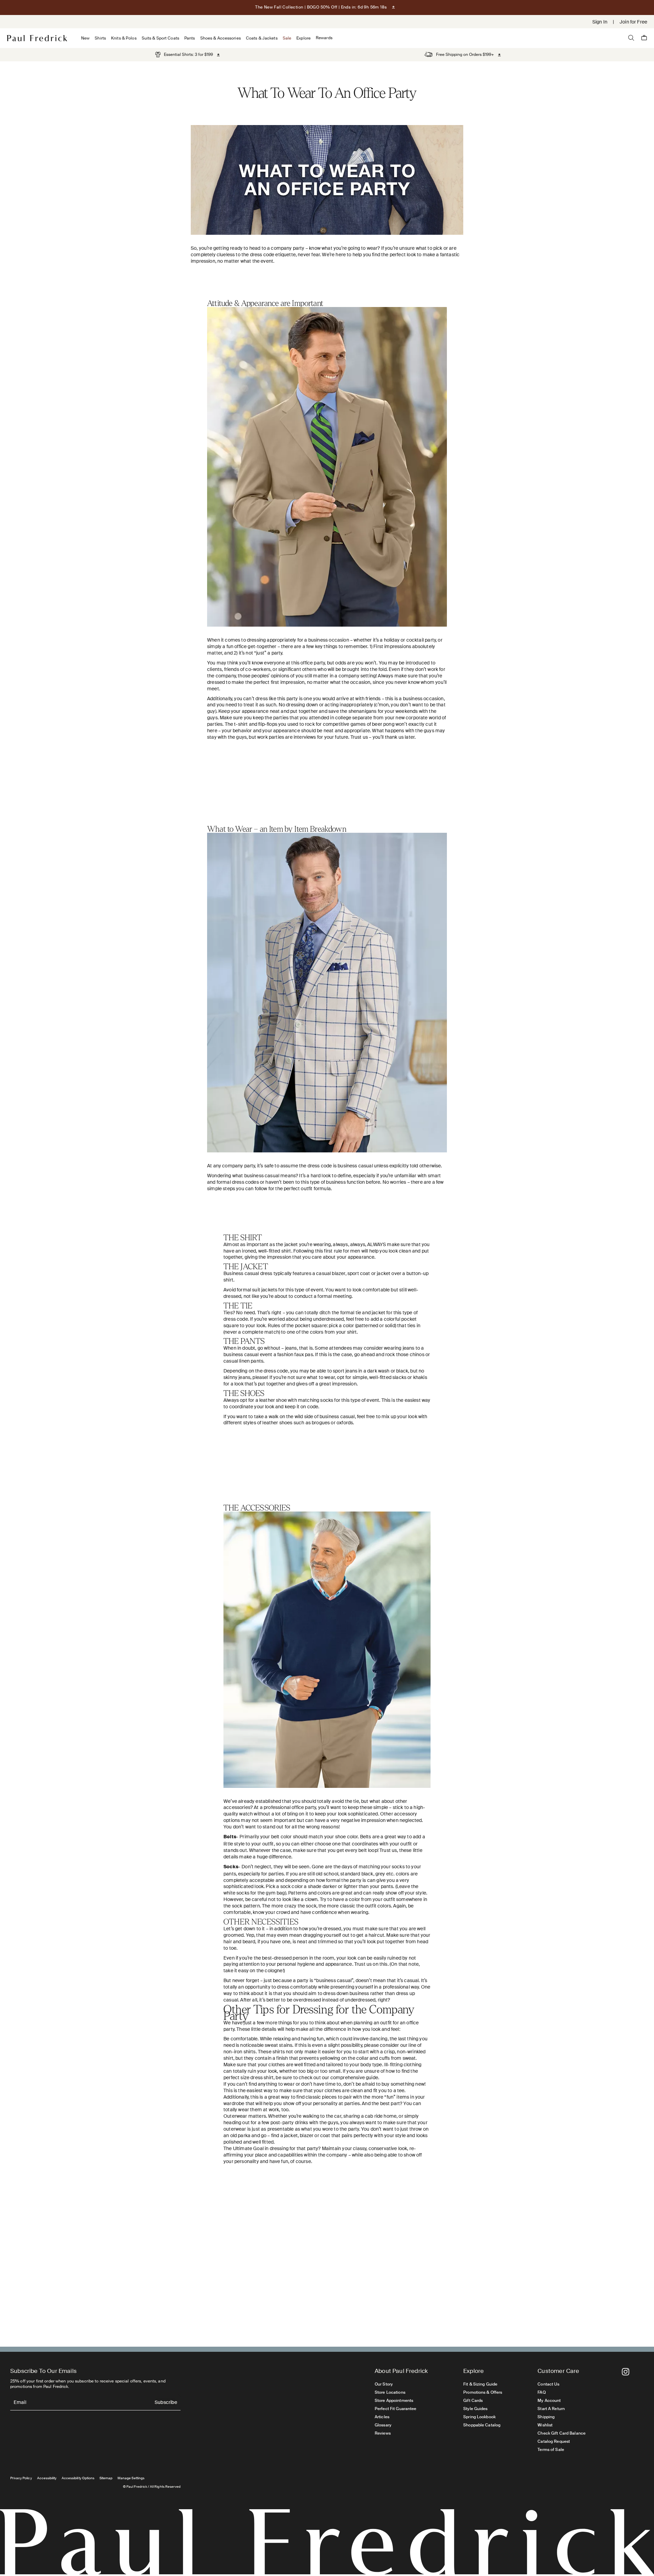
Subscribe (166, 2403)
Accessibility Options (78, 2478)
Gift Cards (473, 2401)
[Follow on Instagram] (626, 2372)
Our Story (384, 2384)
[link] (184, 55)
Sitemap (106, 2478)
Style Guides (475, 2409)
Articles (382, 2417)
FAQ (541, 2392)
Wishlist (545, 2425)
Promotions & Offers (483, 2392)
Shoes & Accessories (221, 38)
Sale (287, 38)
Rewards (324, 38)
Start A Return (551, 2409)
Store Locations (390, 2392)
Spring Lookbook (479, 2417)
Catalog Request (554, 2441)
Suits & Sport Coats (160, 38)
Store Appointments (394, 2401)
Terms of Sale (551, 2450)
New (85, 38)
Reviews (383, 2433)
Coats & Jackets (262, 38)
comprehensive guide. (355, 2077)
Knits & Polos (124, 38)
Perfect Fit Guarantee (396, 2409)
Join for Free (633, 22)
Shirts (100, 38)
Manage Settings (131, 2478)
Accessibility (47, 2478)
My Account (549, 2401)
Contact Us (548, 2384)
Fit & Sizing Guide (480, 2384)
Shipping (546, 2417)
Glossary (383, 2425)
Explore (303, 38)
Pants (190, 38)
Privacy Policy (21, 2478)
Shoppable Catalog (482, 2425)
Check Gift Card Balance (562, 2433)
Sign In (600, 22)
